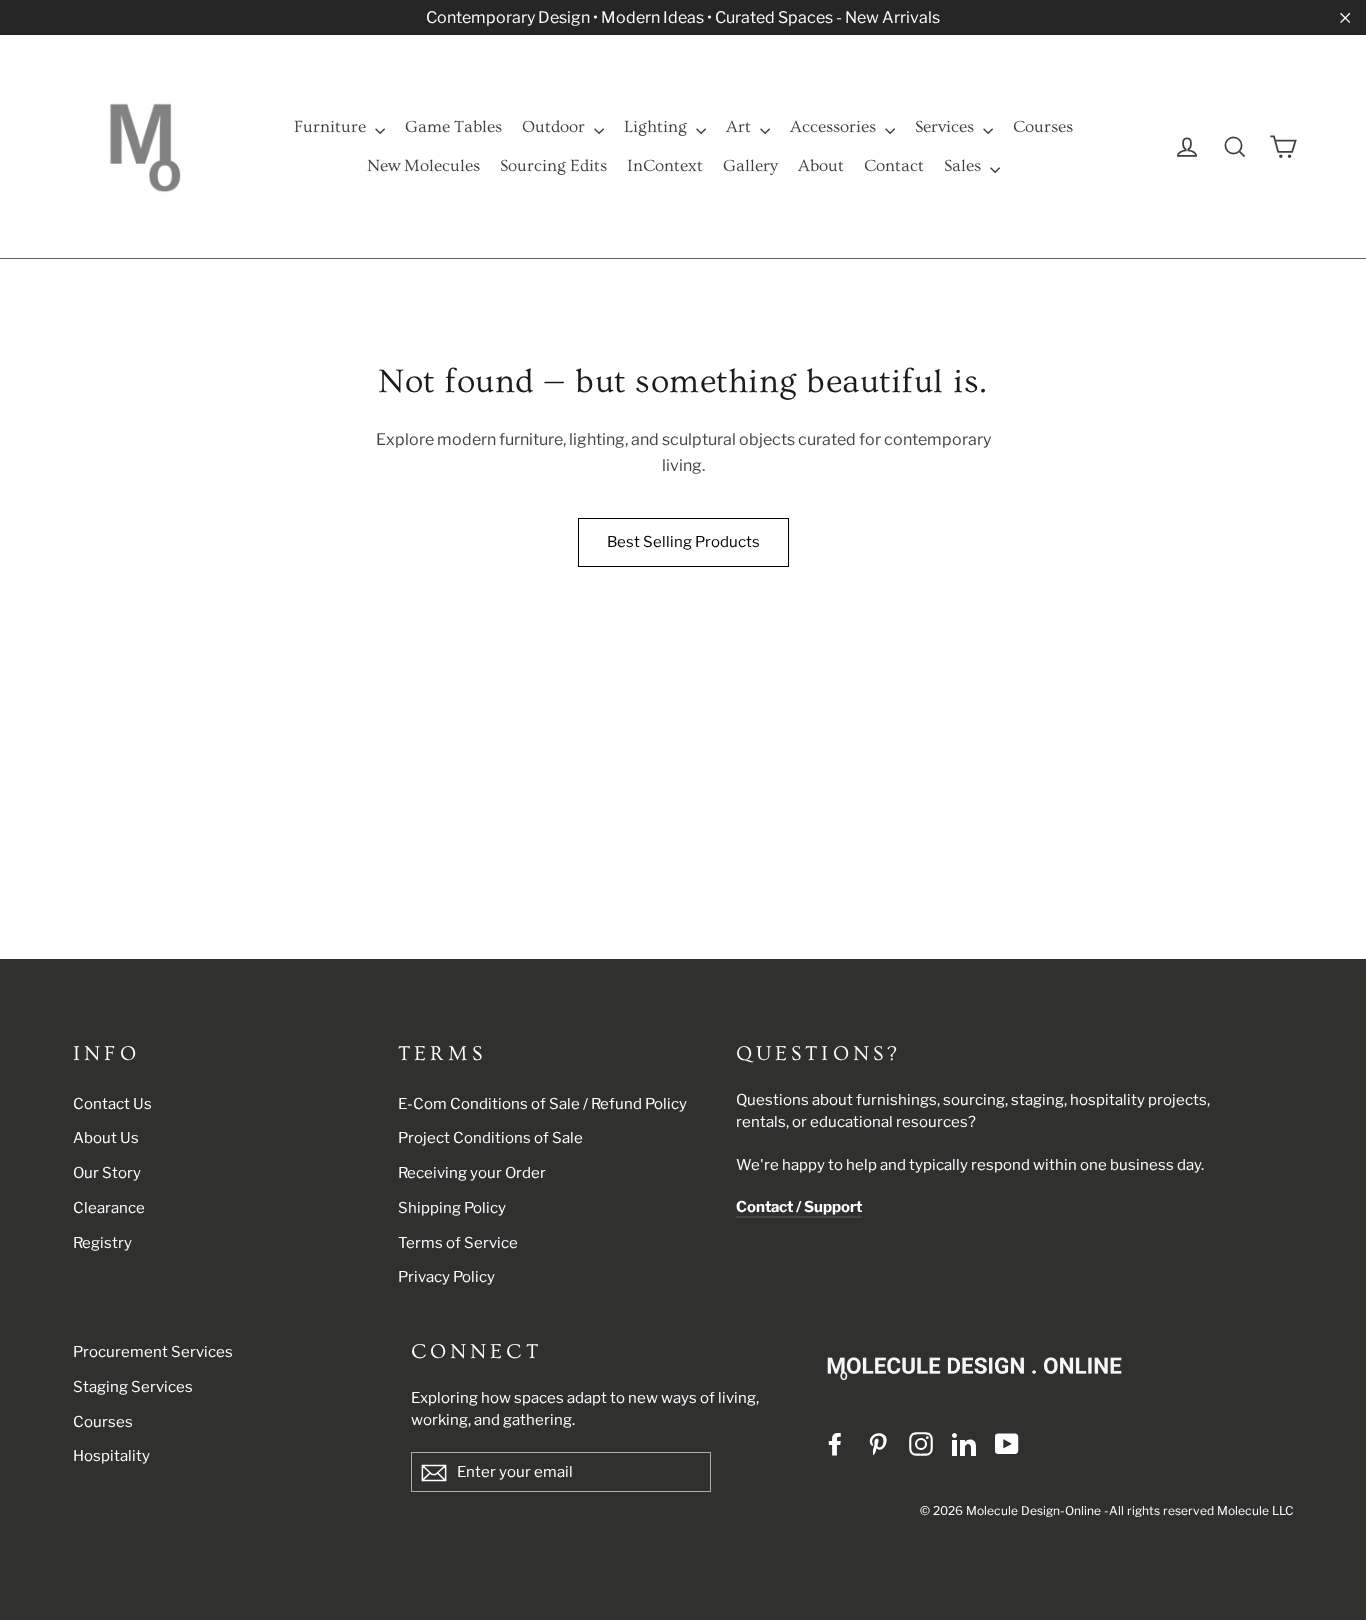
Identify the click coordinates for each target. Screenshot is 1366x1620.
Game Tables (453, 126)
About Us (106, 1138)
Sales (964, 165)
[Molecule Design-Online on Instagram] (921, 1444)
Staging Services (133, 1387)
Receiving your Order (472, 1173)
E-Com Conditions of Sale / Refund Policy (542, 1104)
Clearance (109, 1208)
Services (946, 126)
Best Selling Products (683, 542)
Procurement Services (153, 1352)
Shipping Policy (452, 1208)
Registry (102, 1243)
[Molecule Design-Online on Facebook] (835, 1444)
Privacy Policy (446, 1277)
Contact (894, 165)
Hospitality (111, 1456)
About (821, 165)
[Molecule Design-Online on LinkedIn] (964, 1444)
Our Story (107, 1173)
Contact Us (112, 1104)
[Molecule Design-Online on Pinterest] (878, 1444)
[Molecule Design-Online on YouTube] (1007, 1444)
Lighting (657, 126)
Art (740, 126)
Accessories (835, 126)
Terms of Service (458, 1243)
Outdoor (555, 126)
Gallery (750, 165)
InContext (665, 165)
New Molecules (423, 165)
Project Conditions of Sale (490, 1138)
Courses (1043, 126)
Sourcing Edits (553, 165)
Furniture (332, 126)
